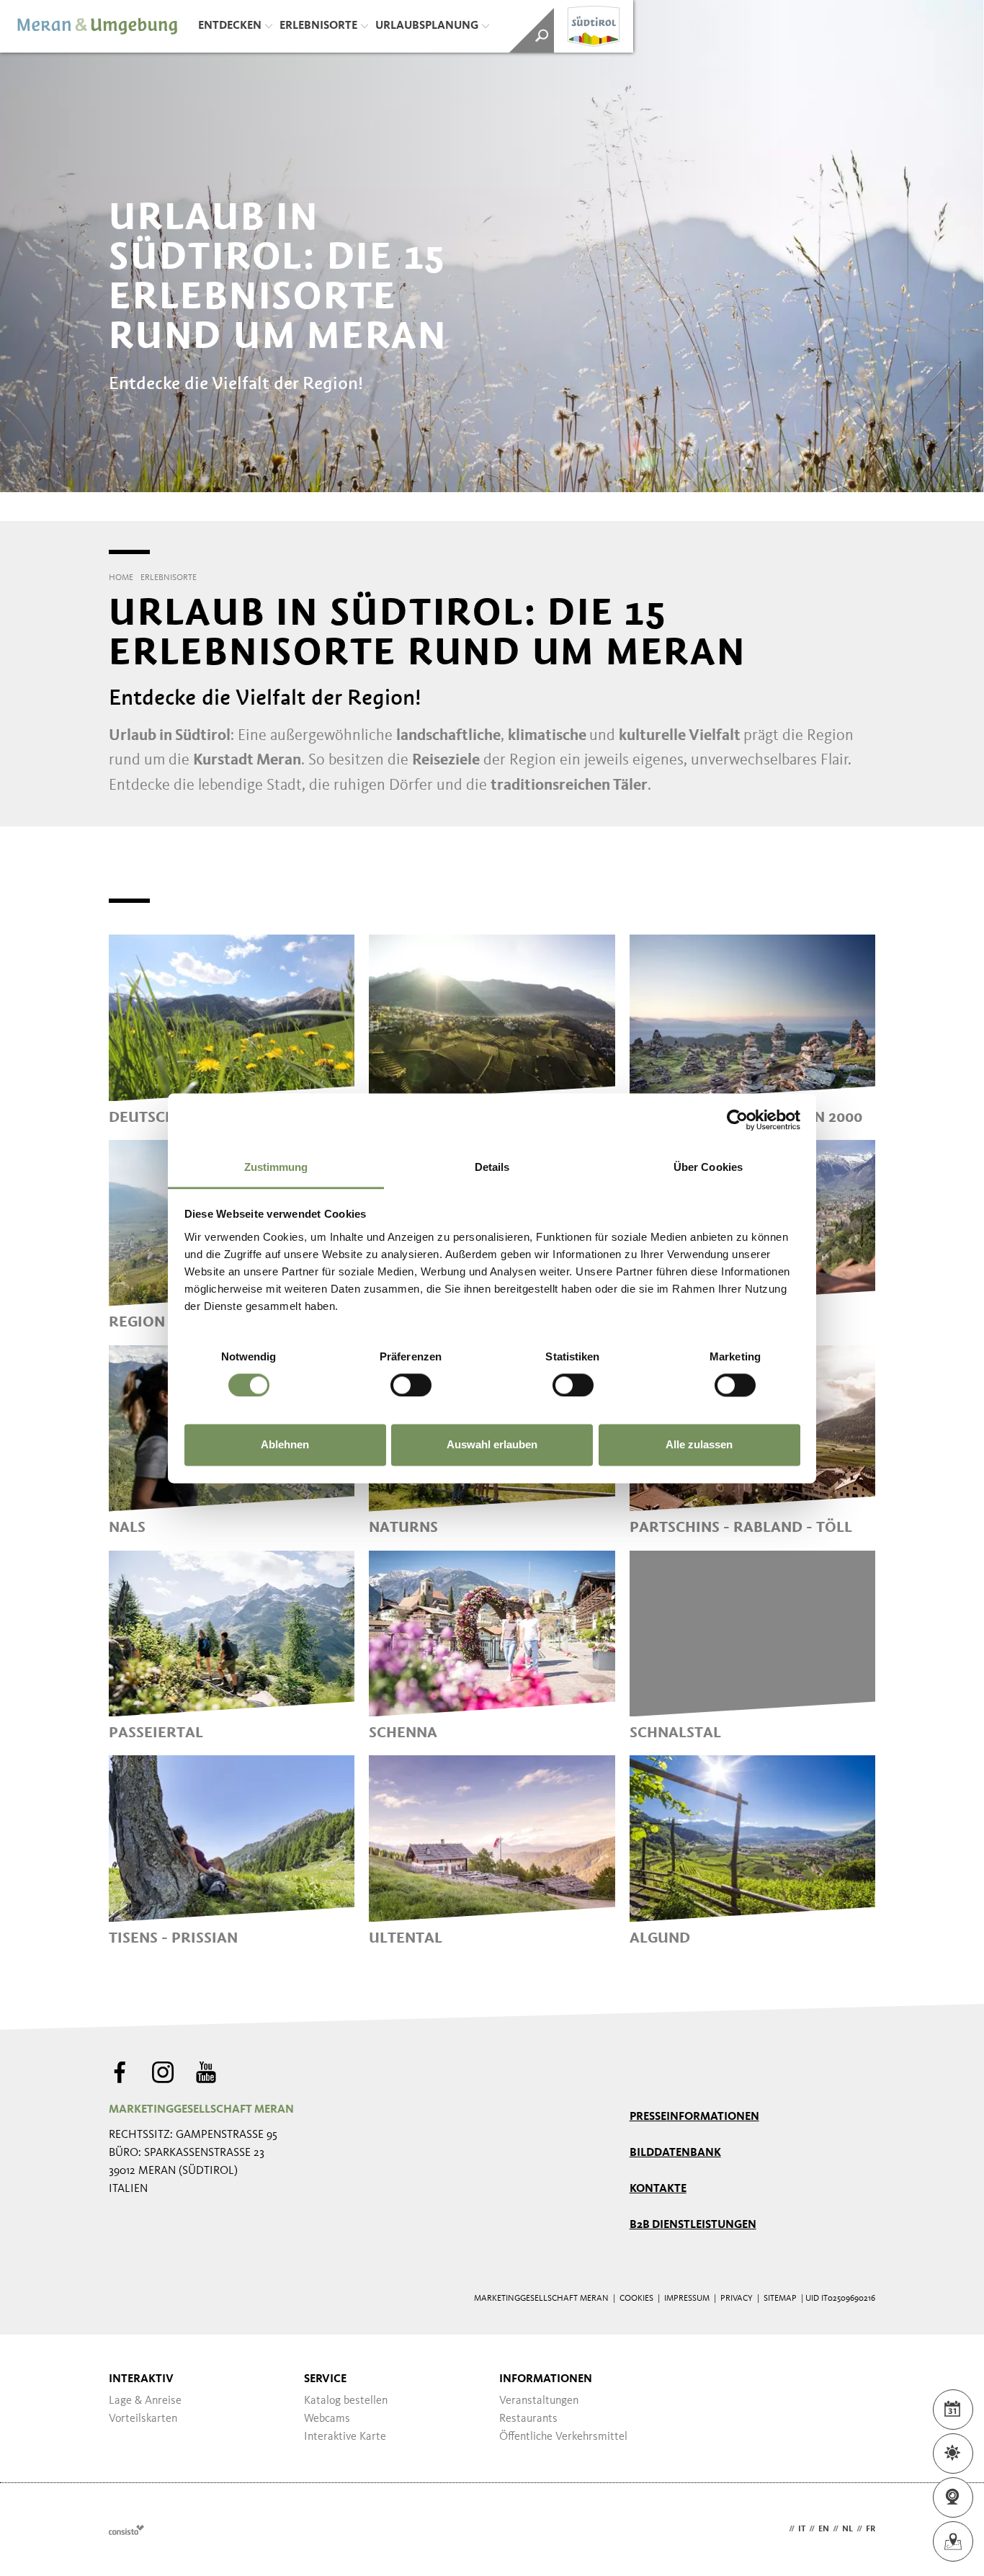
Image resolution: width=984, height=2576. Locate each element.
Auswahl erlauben (492, 1445)
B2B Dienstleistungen (693, 2225)
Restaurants (528, 2419)
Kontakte (658, 2189)
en (824, 2529)
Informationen (546, 2379)
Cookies (636, 2299)
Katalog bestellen (346, 2401)
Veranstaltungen (539, 2401)
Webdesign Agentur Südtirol (126, 2530)
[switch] (411, 1385)
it (802, 2529)
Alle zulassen (699, 1445)
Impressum (687, 2299)
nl (847, 2529)
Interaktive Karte (345, 2437)
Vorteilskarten (143, 2419)
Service (325, 2379)
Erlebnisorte (318, 26)
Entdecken (230, 26)
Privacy (737, 2299)
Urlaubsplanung (427, 26)
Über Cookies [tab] (708, 1167)
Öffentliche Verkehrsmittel (563, 2437)
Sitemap (780, 2299)
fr (871, 2529)
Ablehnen (285, 1445)
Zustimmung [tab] (276, 1167)
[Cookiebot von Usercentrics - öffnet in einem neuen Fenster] (737, 1120)
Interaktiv (141, 2379)
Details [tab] (492, 1167)
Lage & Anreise (145, 2401)
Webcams (327, 2419)
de (780, 2529)
